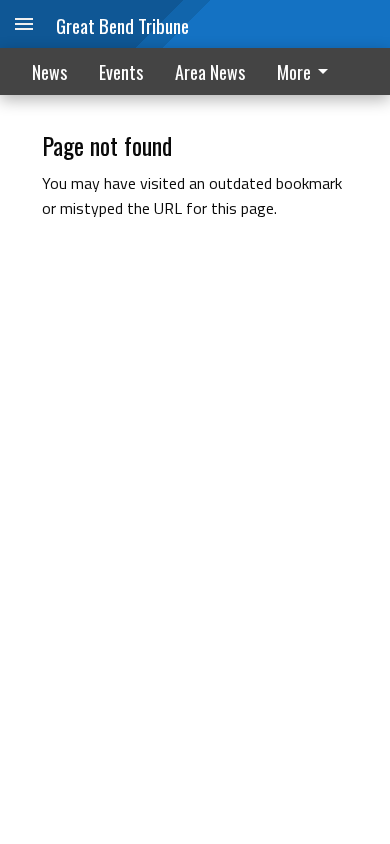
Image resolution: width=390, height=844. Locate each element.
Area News (210, 72)
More (294, 72)
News (49, 72)
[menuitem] (308, 71)
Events (121, 72)
